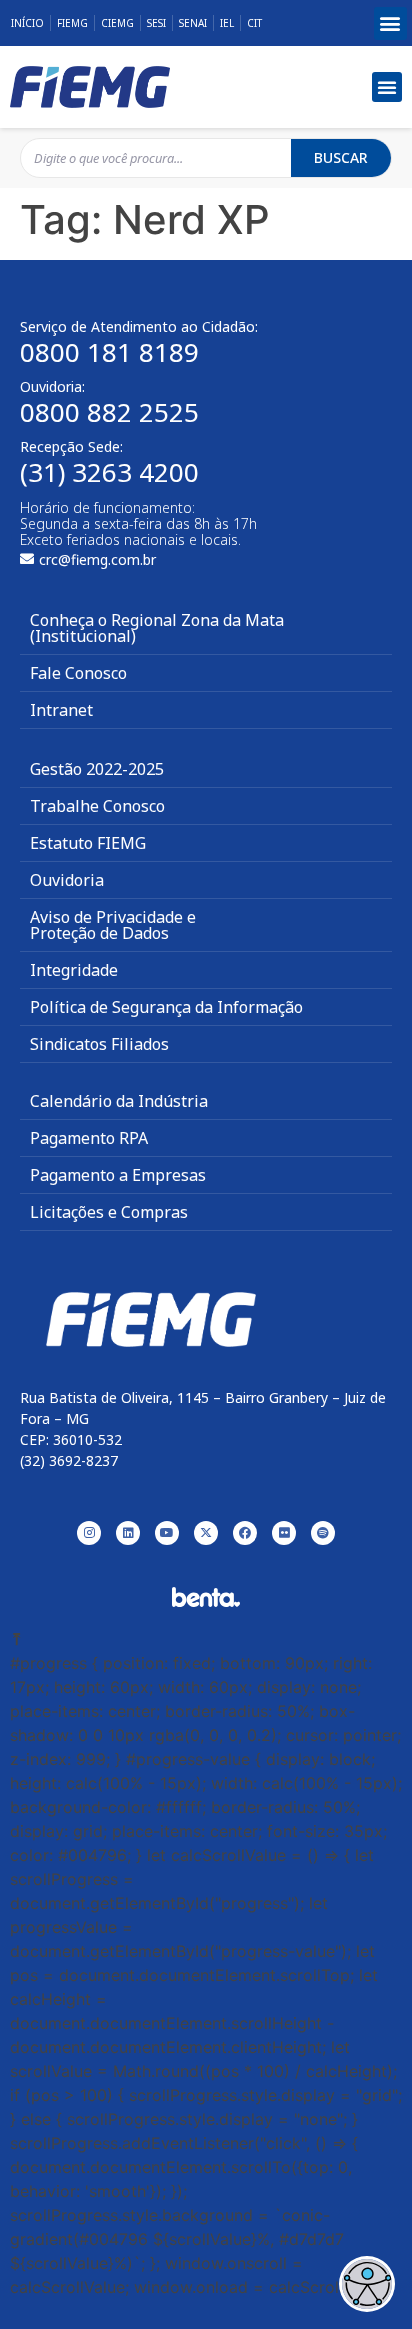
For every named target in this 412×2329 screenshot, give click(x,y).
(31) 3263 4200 (109, 472)
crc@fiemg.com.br (97, 559)
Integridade (74, 970)
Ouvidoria (67, 880)
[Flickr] (284, 1533)
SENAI (193, 23)
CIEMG (117, 23)
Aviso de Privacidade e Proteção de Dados (113, 925)
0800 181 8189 (109, 352)
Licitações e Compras (109, 1212)
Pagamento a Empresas (118, 1175)
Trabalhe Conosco (97, 806)
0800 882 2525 (109, 412)
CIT (254, 23)
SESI (156, 23)
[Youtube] (167, 1533)
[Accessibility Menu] (367, 2284)
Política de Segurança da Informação (166, 1007)
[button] (390, 23)
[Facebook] (245, 1533)
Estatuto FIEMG (88, 843)
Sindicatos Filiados (99, 1044)
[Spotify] (323, 1533)
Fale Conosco (78, 673)
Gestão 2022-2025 (97, 769)
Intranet (61, 710)
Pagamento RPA (89, 1138)
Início (27, 23)
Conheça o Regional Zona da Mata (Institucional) (157, 628)
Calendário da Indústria (119, 1101)
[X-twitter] (206, 1533)
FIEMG (72, 23)
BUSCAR (341, 157)
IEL (227, 23)
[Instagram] (89, 1533)
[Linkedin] (128, 1533)
